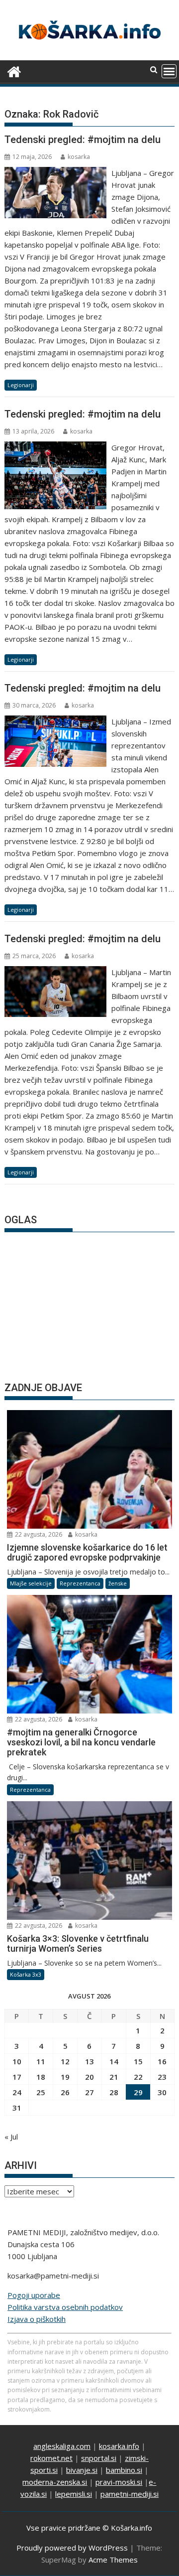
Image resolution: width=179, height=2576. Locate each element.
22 (138, 2077)
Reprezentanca (80, 1583)
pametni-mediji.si (130, 2494)
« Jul (11, 2137)
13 (89, 2061)
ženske (118, 1583)
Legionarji (21, 385)
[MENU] (169, 71)
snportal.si (99, 2458)
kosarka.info (119, 2446)
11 (41, 2061)
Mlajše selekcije (31, 1583)
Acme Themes (113, 2560)
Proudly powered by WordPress (72, 2548)
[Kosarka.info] (14, 71)
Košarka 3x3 (26, 1974)
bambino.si (124, 2470)
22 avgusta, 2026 (38, 1534)
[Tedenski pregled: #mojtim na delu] (56, 173)
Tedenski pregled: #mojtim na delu (83, 140)
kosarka (79, 157)
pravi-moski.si (119, 2482)
